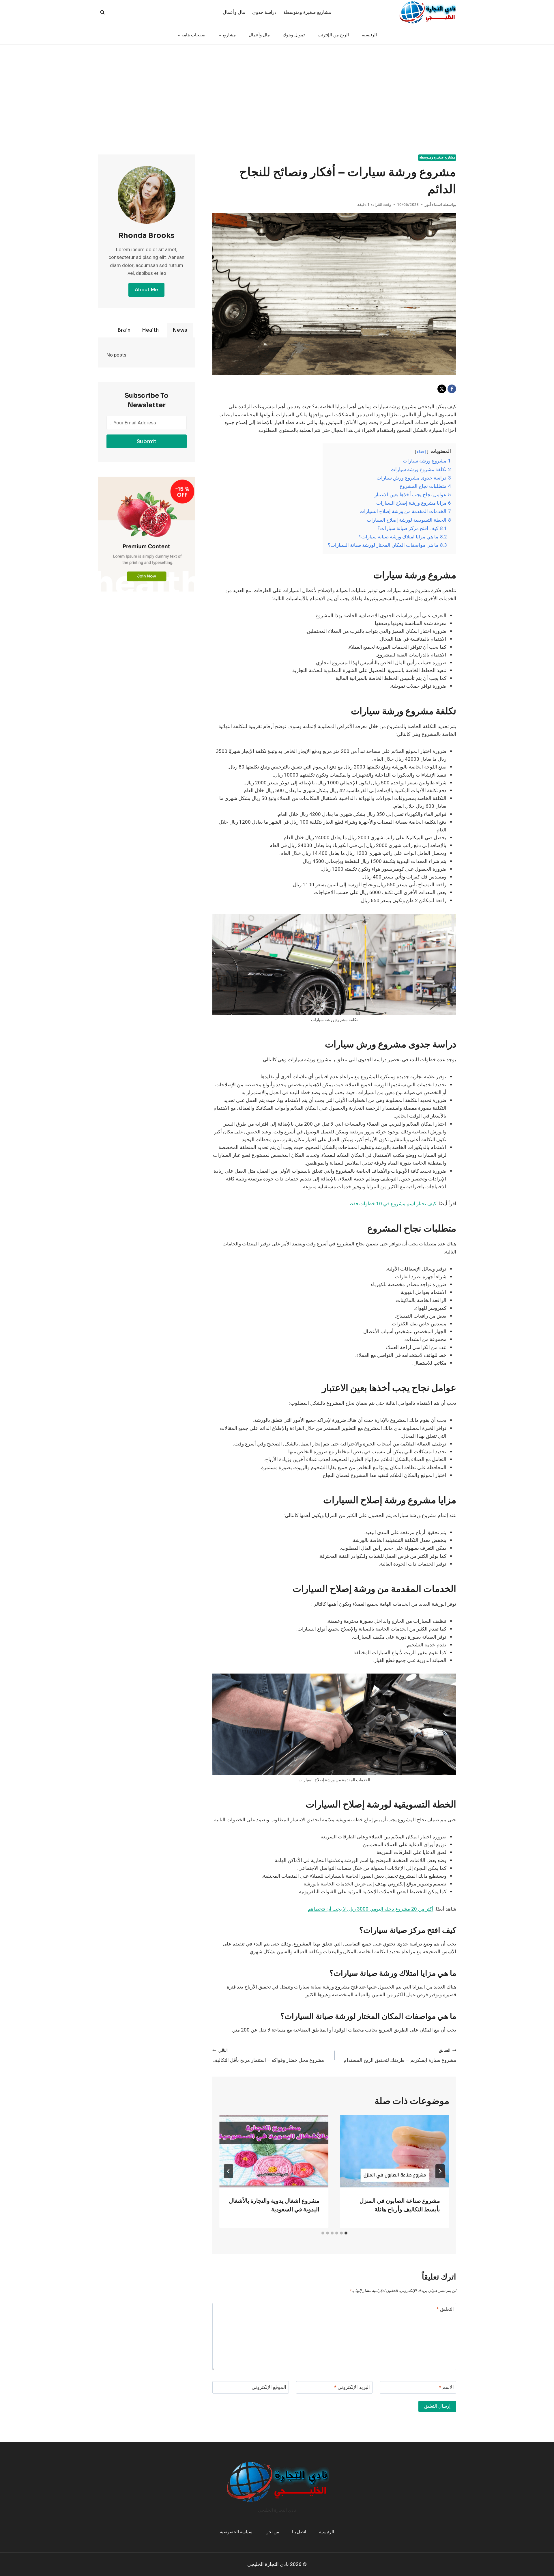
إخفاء (421, 452)
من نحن (272, 2532)
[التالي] (229, 2171)
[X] (442, 389)
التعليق (445, 2309)
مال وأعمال (234, 12)
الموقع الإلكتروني (269, 2388)
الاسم (446, 2388)
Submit (146, 441)
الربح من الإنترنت (333, 35)
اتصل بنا (299, 2532)
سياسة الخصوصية (236, 2532)
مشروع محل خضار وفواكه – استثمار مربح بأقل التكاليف (268, 2056)
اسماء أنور (433, 205)
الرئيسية (369, 35)
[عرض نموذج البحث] (102, 12)
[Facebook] (452, 389)
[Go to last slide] (440, 2171)
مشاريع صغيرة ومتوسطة (307, 12)
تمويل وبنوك (294, 35)
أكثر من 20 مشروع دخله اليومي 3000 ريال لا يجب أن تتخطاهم (371, 1909)
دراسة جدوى (264, 12)
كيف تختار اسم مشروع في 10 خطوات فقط (392, 1204)
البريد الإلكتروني (352, 2388)
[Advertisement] (277, 88)
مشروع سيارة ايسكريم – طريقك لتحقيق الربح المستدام (400, 2056)
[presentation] (395, 2151)
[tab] (346, 2233)
